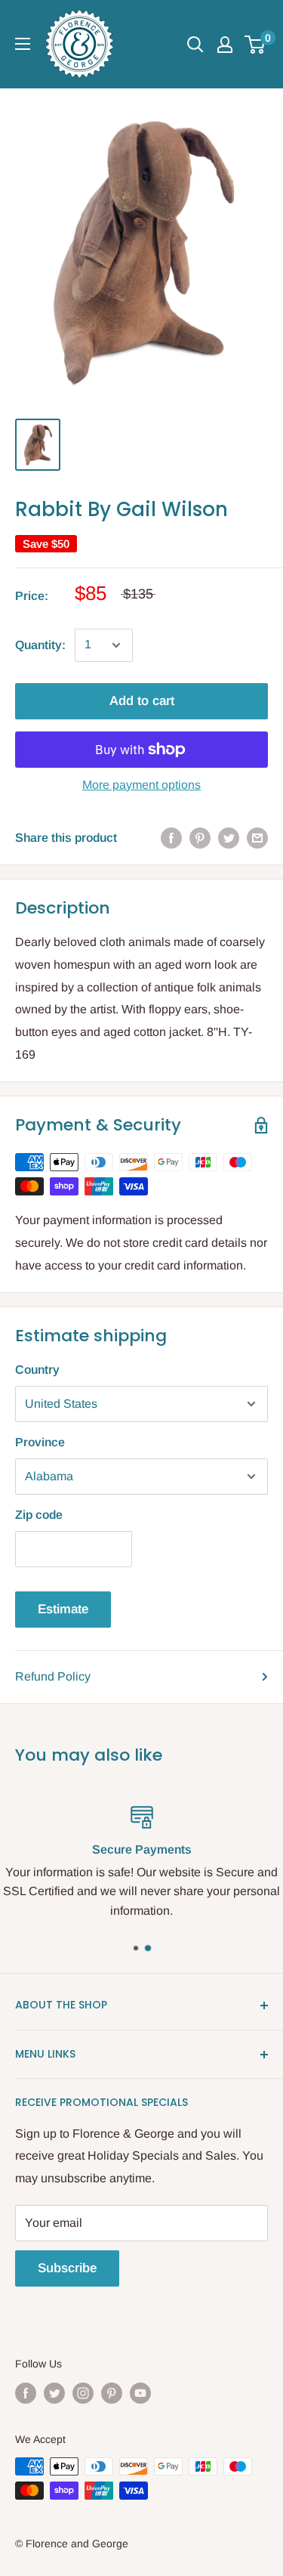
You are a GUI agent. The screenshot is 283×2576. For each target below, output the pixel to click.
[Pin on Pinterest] (200, 838)
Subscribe (67, 2268)
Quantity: (40, 645)
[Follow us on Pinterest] (112, 2393)
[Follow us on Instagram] (83, 2393)
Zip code (39, 1515)
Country (37, 1370)
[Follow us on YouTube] (140, 2393)
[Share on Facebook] (171, 838)
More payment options (141, 785)
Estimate (63, 1609)
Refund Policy (53, 1676)
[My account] (225, 45)
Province (40, 1442)
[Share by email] (257, 838)
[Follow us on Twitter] (54, 2393)
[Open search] (195, 45)
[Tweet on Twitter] (229, 838)
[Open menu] (23, 44)
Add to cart (142, 701)
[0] (255, 45)
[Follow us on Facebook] (26, 2393)
